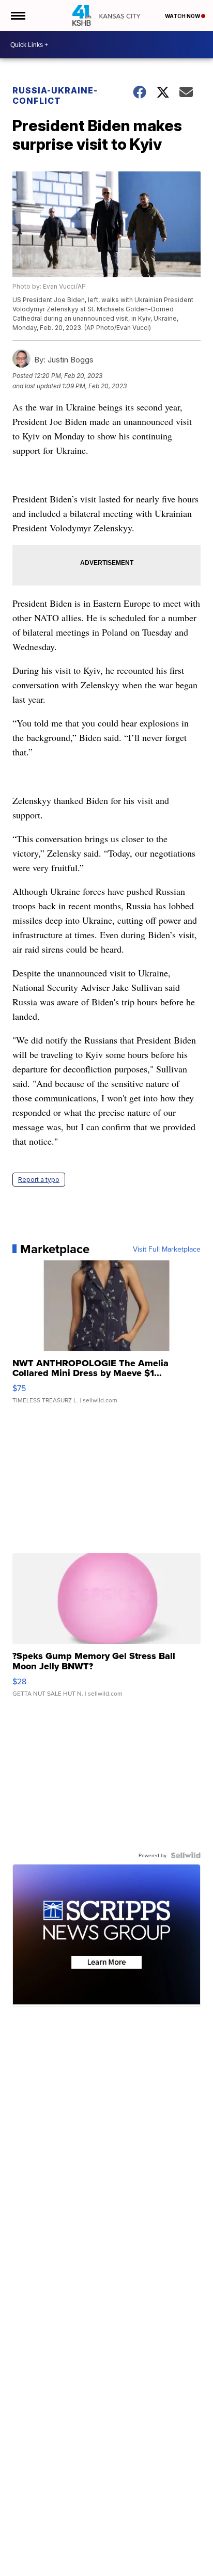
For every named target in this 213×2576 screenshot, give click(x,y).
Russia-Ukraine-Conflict (55, 96)
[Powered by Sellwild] (186, 1855)
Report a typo (39, 1180)
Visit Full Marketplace (167, 1249)
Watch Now (183, 16)
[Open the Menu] (17, 15)
